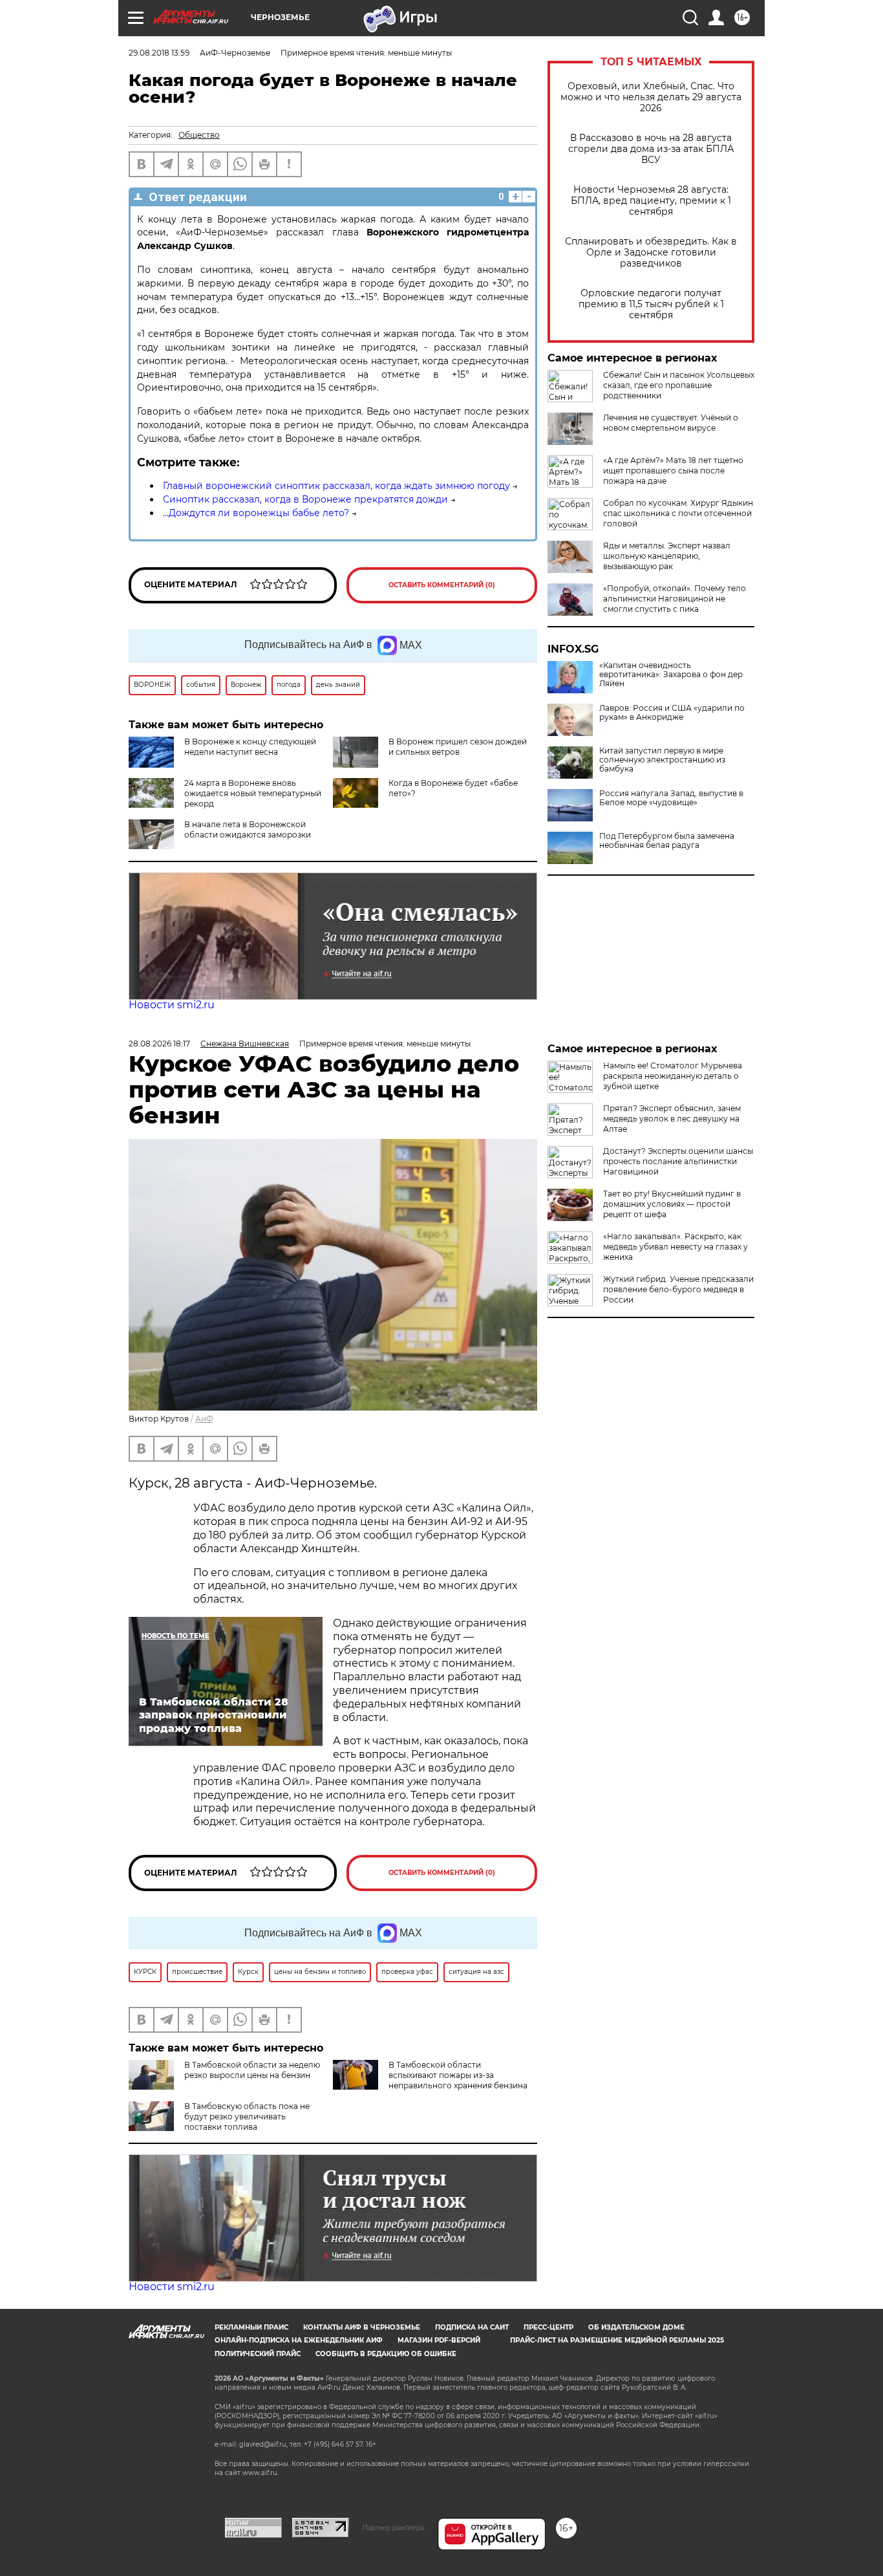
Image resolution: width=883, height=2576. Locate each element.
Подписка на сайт (472, 2327)
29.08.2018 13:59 (159, 53)
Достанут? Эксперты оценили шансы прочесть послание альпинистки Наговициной (678, 1161)
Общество (199, 135)
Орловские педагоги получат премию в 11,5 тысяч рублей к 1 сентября (651, 304)
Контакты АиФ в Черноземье (362, 2327)
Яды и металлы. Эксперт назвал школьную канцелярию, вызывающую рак (667, 556)
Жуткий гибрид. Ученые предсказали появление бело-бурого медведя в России (678, 1289)
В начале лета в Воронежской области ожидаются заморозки (248, 829)
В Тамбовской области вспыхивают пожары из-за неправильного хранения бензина (458, 2075)
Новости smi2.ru (172, 1005)
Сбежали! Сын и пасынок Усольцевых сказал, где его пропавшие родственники (679, 385)
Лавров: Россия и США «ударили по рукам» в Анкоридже (672, 713)
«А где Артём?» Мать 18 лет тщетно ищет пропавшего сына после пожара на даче (673, 471)
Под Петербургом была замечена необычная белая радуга (667, 841)
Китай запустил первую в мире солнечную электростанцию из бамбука (662, 760)
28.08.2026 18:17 (159, 1044)
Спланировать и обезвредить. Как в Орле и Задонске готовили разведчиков (651, 253)
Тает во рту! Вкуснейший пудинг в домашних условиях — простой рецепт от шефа (672, 1204)
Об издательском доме (636, 2327)
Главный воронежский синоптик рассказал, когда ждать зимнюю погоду (336, 486)
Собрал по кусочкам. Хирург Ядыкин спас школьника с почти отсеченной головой (678, 513)
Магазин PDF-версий (439, 2340)
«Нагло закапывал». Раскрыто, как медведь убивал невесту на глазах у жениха (676, 1247)
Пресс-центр (548, 2327)
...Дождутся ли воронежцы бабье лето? (256, 513)
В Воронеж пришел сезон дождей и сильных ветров (458, 747)
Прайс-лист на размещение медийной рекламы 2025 (617, 2340)
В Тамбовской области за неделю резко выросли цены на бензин (252, 2070)
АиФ (204, 1419)
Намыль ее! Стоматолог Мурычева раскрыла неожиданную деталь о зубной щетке (673, 1076)
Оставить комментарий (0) (442, 585)
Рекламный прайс (251, 2327)
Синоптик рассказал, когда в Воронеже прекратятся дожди (305, 499)
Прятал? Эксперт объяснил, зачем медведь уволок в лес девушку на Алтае (672, 1119)
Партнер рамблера (393, 2527)
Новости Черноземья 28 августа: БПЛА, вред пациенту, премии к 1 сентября (651, 201)
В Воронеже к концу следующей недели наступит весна (250, 747)
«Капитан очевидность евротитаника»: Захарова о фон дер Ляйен (671, 675)
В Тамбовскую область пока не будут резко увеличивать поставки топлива (247, 2116)
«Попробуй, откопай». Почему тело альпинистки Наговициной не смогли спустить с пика (675, 599)
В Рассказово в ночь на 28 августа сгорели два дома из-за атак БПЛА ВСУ (651, 149)
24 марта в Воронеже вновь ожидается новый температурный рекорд (253, 793)
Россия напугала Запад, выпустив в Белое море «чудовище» (671, 798)
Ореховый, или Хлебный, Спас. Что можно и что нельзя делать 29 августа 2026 (651, 97)
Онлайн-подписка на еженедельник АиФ (299, 2340)
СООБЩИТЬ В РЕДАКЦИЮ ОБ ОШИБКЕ (386, 2354)
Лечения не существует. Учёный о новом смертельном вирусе (671, 423)
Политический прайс (258, 2354)
